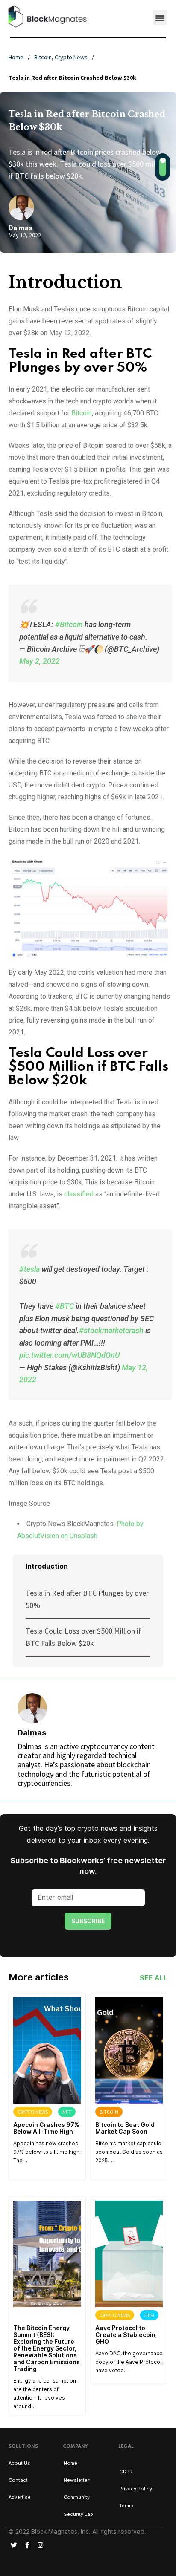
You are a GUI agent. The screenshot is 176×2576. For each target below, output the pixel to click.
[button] (160, 18)
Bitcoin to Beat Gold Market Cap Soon (125, 2128)
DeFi (149, 2315)
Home (16, 57)
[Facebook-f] (27, 2545)
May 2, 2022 (40, 661)
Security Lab (78, 2514)
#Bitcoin (69, 624)
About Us (19, 2463)
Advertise (20, 2497)
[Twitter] (14, 2545)
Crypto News (71, 57)
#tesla (29, 1269)
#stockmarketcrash (111, 1330)
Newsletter (76, 2480)
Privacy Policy (136, 2489)
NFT (67, 2112)
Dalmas (21, 228)
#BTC (65, 1306)
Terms (126, 2506)
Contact (18, 2480)
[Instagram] (40, 2545)
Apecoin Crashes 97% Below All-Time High (46, 2128)
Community (77, 2497)
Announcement (37, 2315)
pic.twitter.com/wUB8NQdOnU (69, 1355)
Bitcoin (43, 57)
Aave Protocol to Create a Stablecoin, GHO (126, 2335)
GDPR (126, 2472)
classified (79, 1194)
